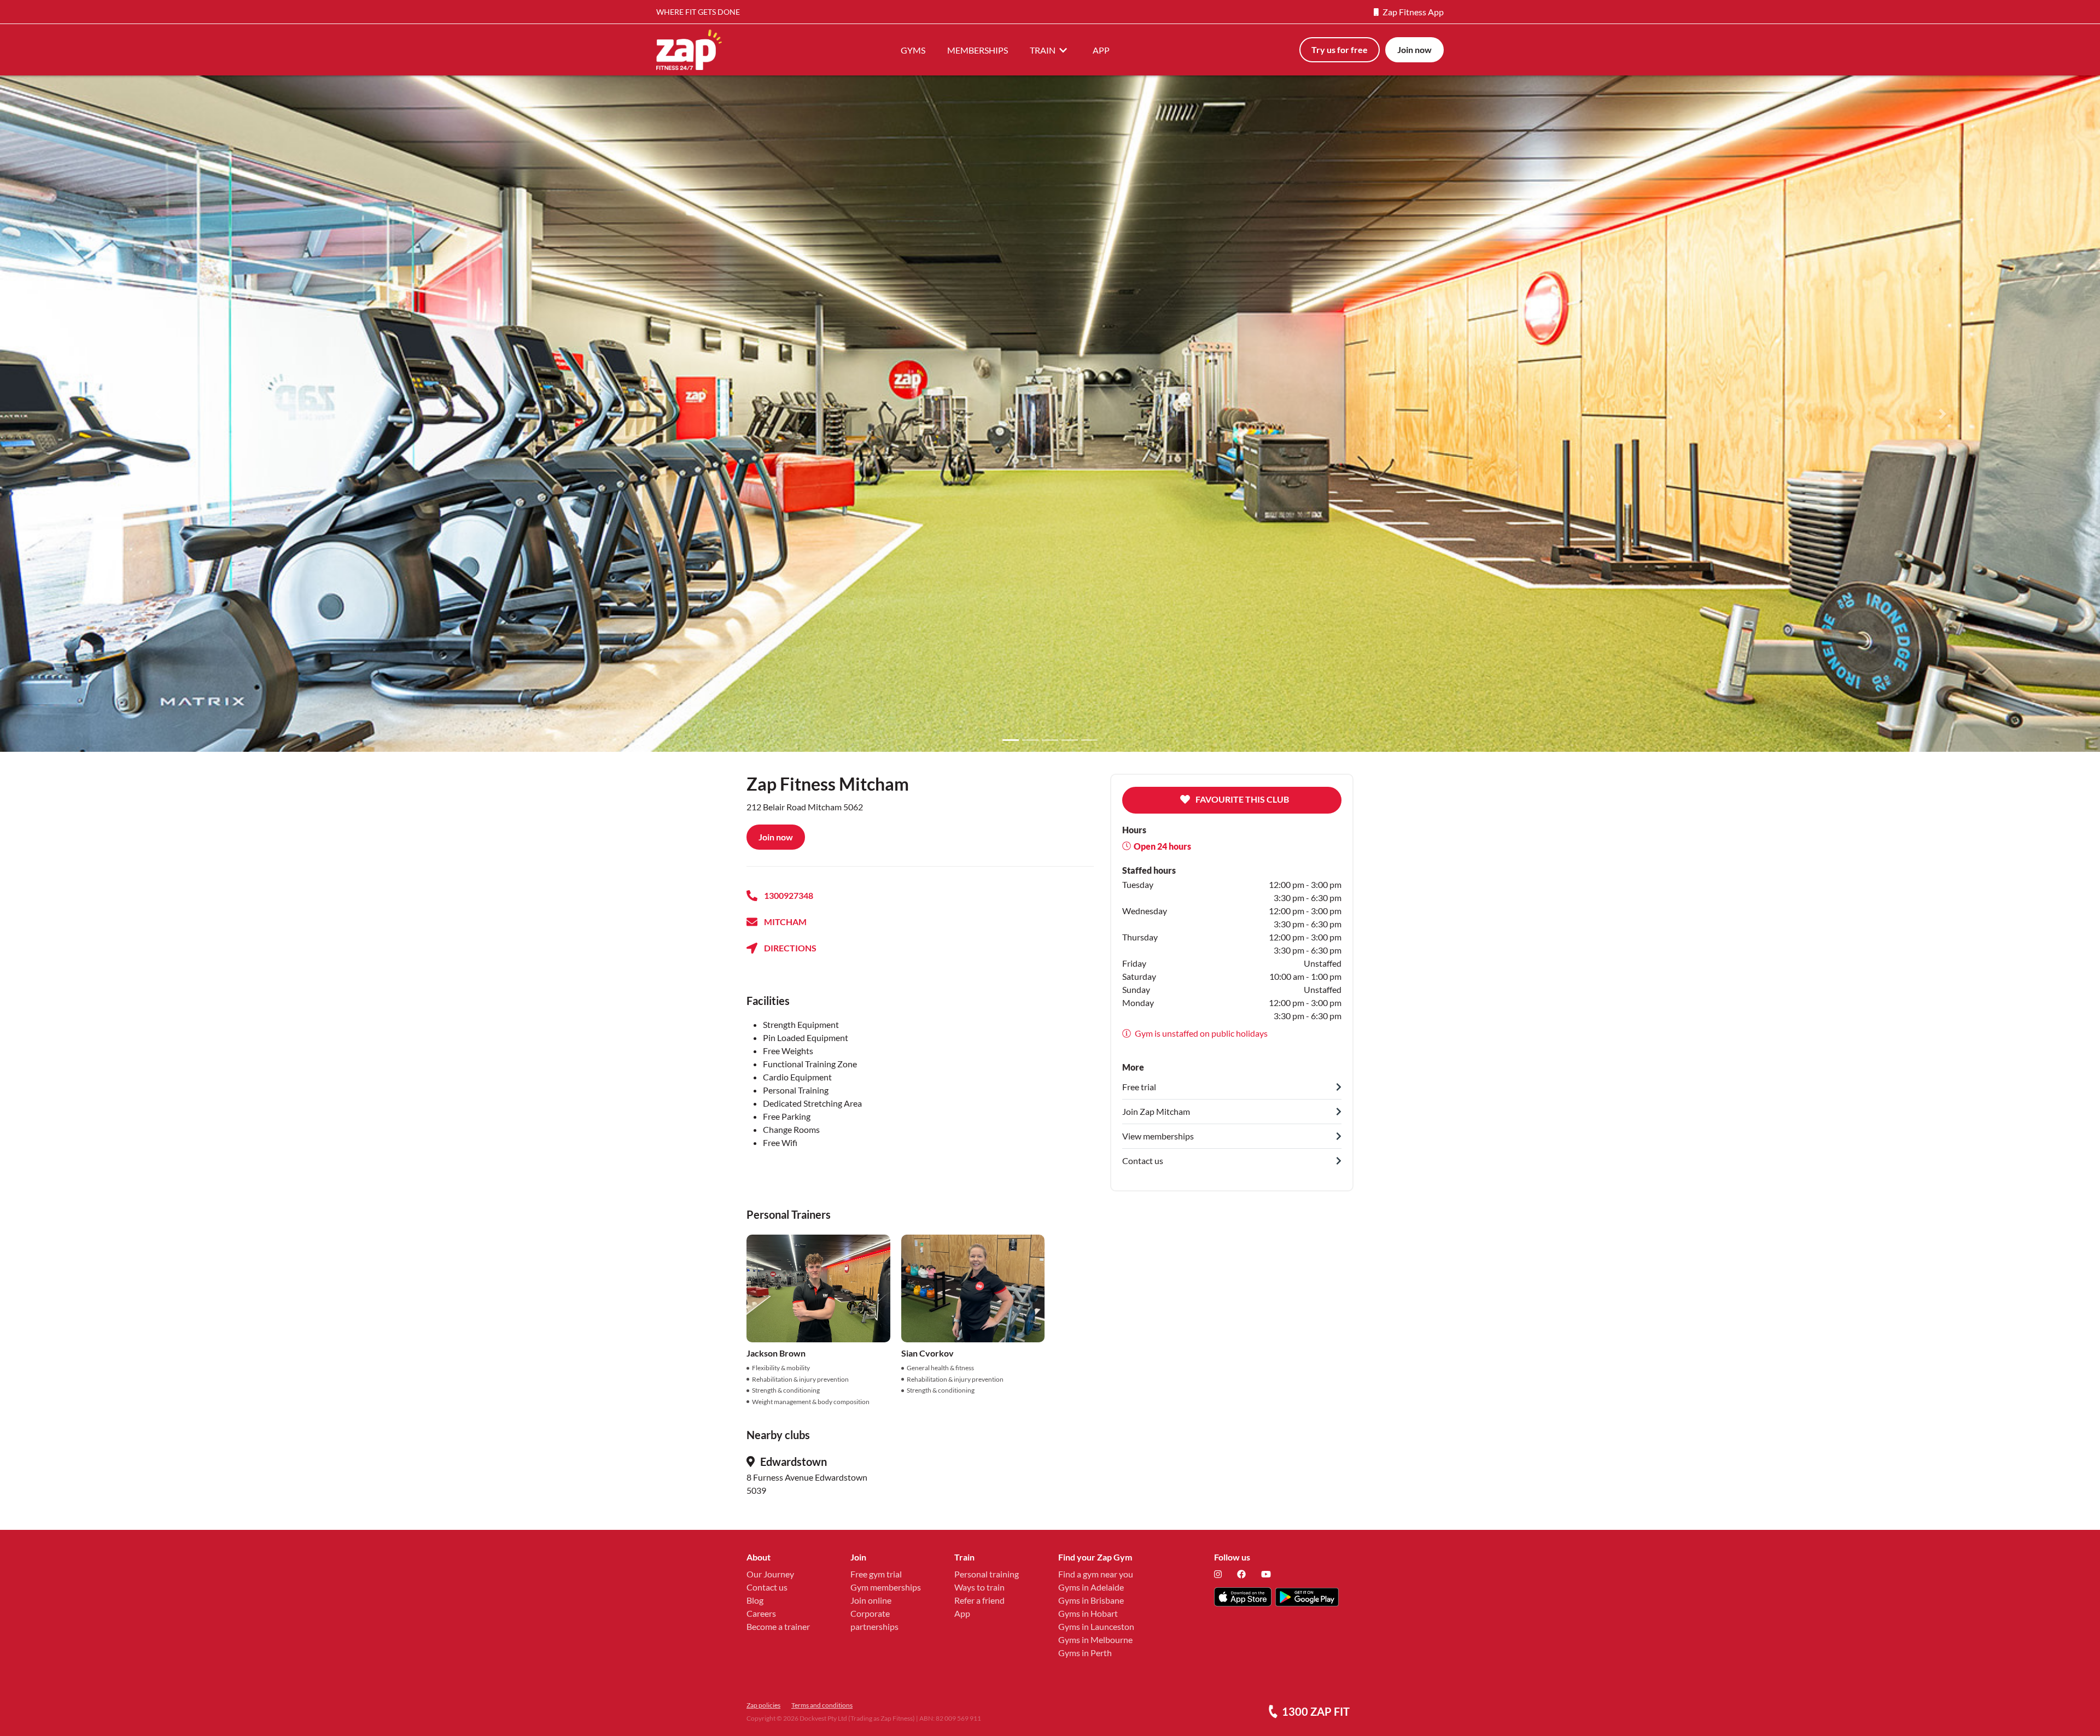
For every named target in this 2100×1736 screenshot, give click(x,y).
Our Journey (770, 1574)
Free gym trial (876, 1574)
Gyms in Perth (1085, 1653)
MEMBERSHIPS (978, 50)
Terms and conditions (822, 1705)
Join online (871, 1600)
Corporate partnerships (874, 1620)
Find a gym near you (1096, 1574)
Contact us (767, 1587)
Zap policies (763, 1705)
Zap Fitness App (1413, 12)
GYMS (913, 50)
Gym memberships (886, 1587)
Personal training (987, 1574)
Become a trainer (778, 1626)
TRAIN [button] (1043, 50)
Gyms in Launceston (1096, 1626)
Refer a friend (979, 1600)
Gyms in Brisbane (1091, 1600)
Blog (755, 1600)
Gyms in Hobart (1088, 1613)
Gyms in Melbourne (1095, 1639)
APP (1101, 50)
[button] (157, 414)
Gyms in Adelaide (1091, 1587)
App (962, 1613)
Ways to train (979, 1587)
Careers (761, 1613)
